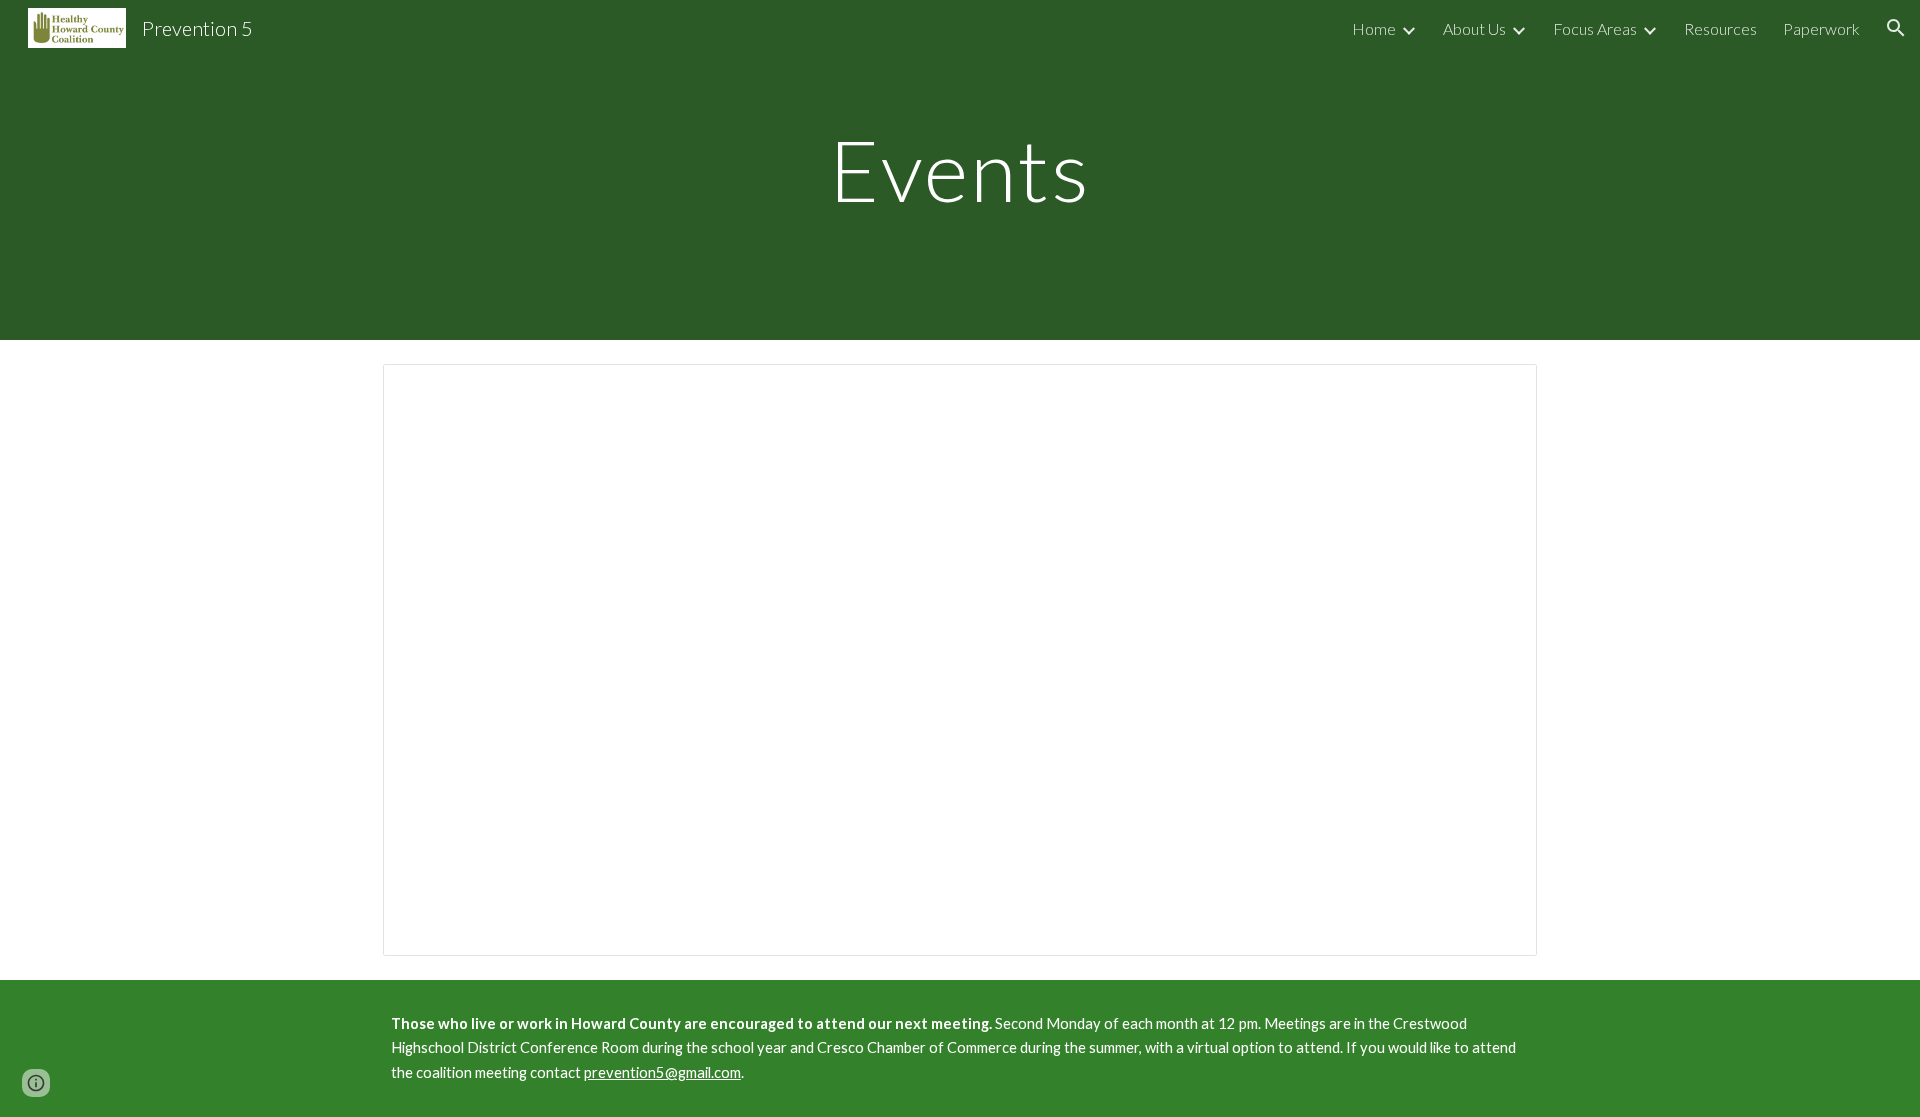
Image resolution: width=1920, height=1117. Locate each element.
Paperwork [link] (1821, 28)
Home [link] (1374, 28)
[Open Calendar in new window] (1499, 390)
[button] (1896, 28)
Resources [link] (1720, 28)
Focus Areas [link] (1595, 28)
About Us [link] (1474, 28)
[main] (960, 169)
